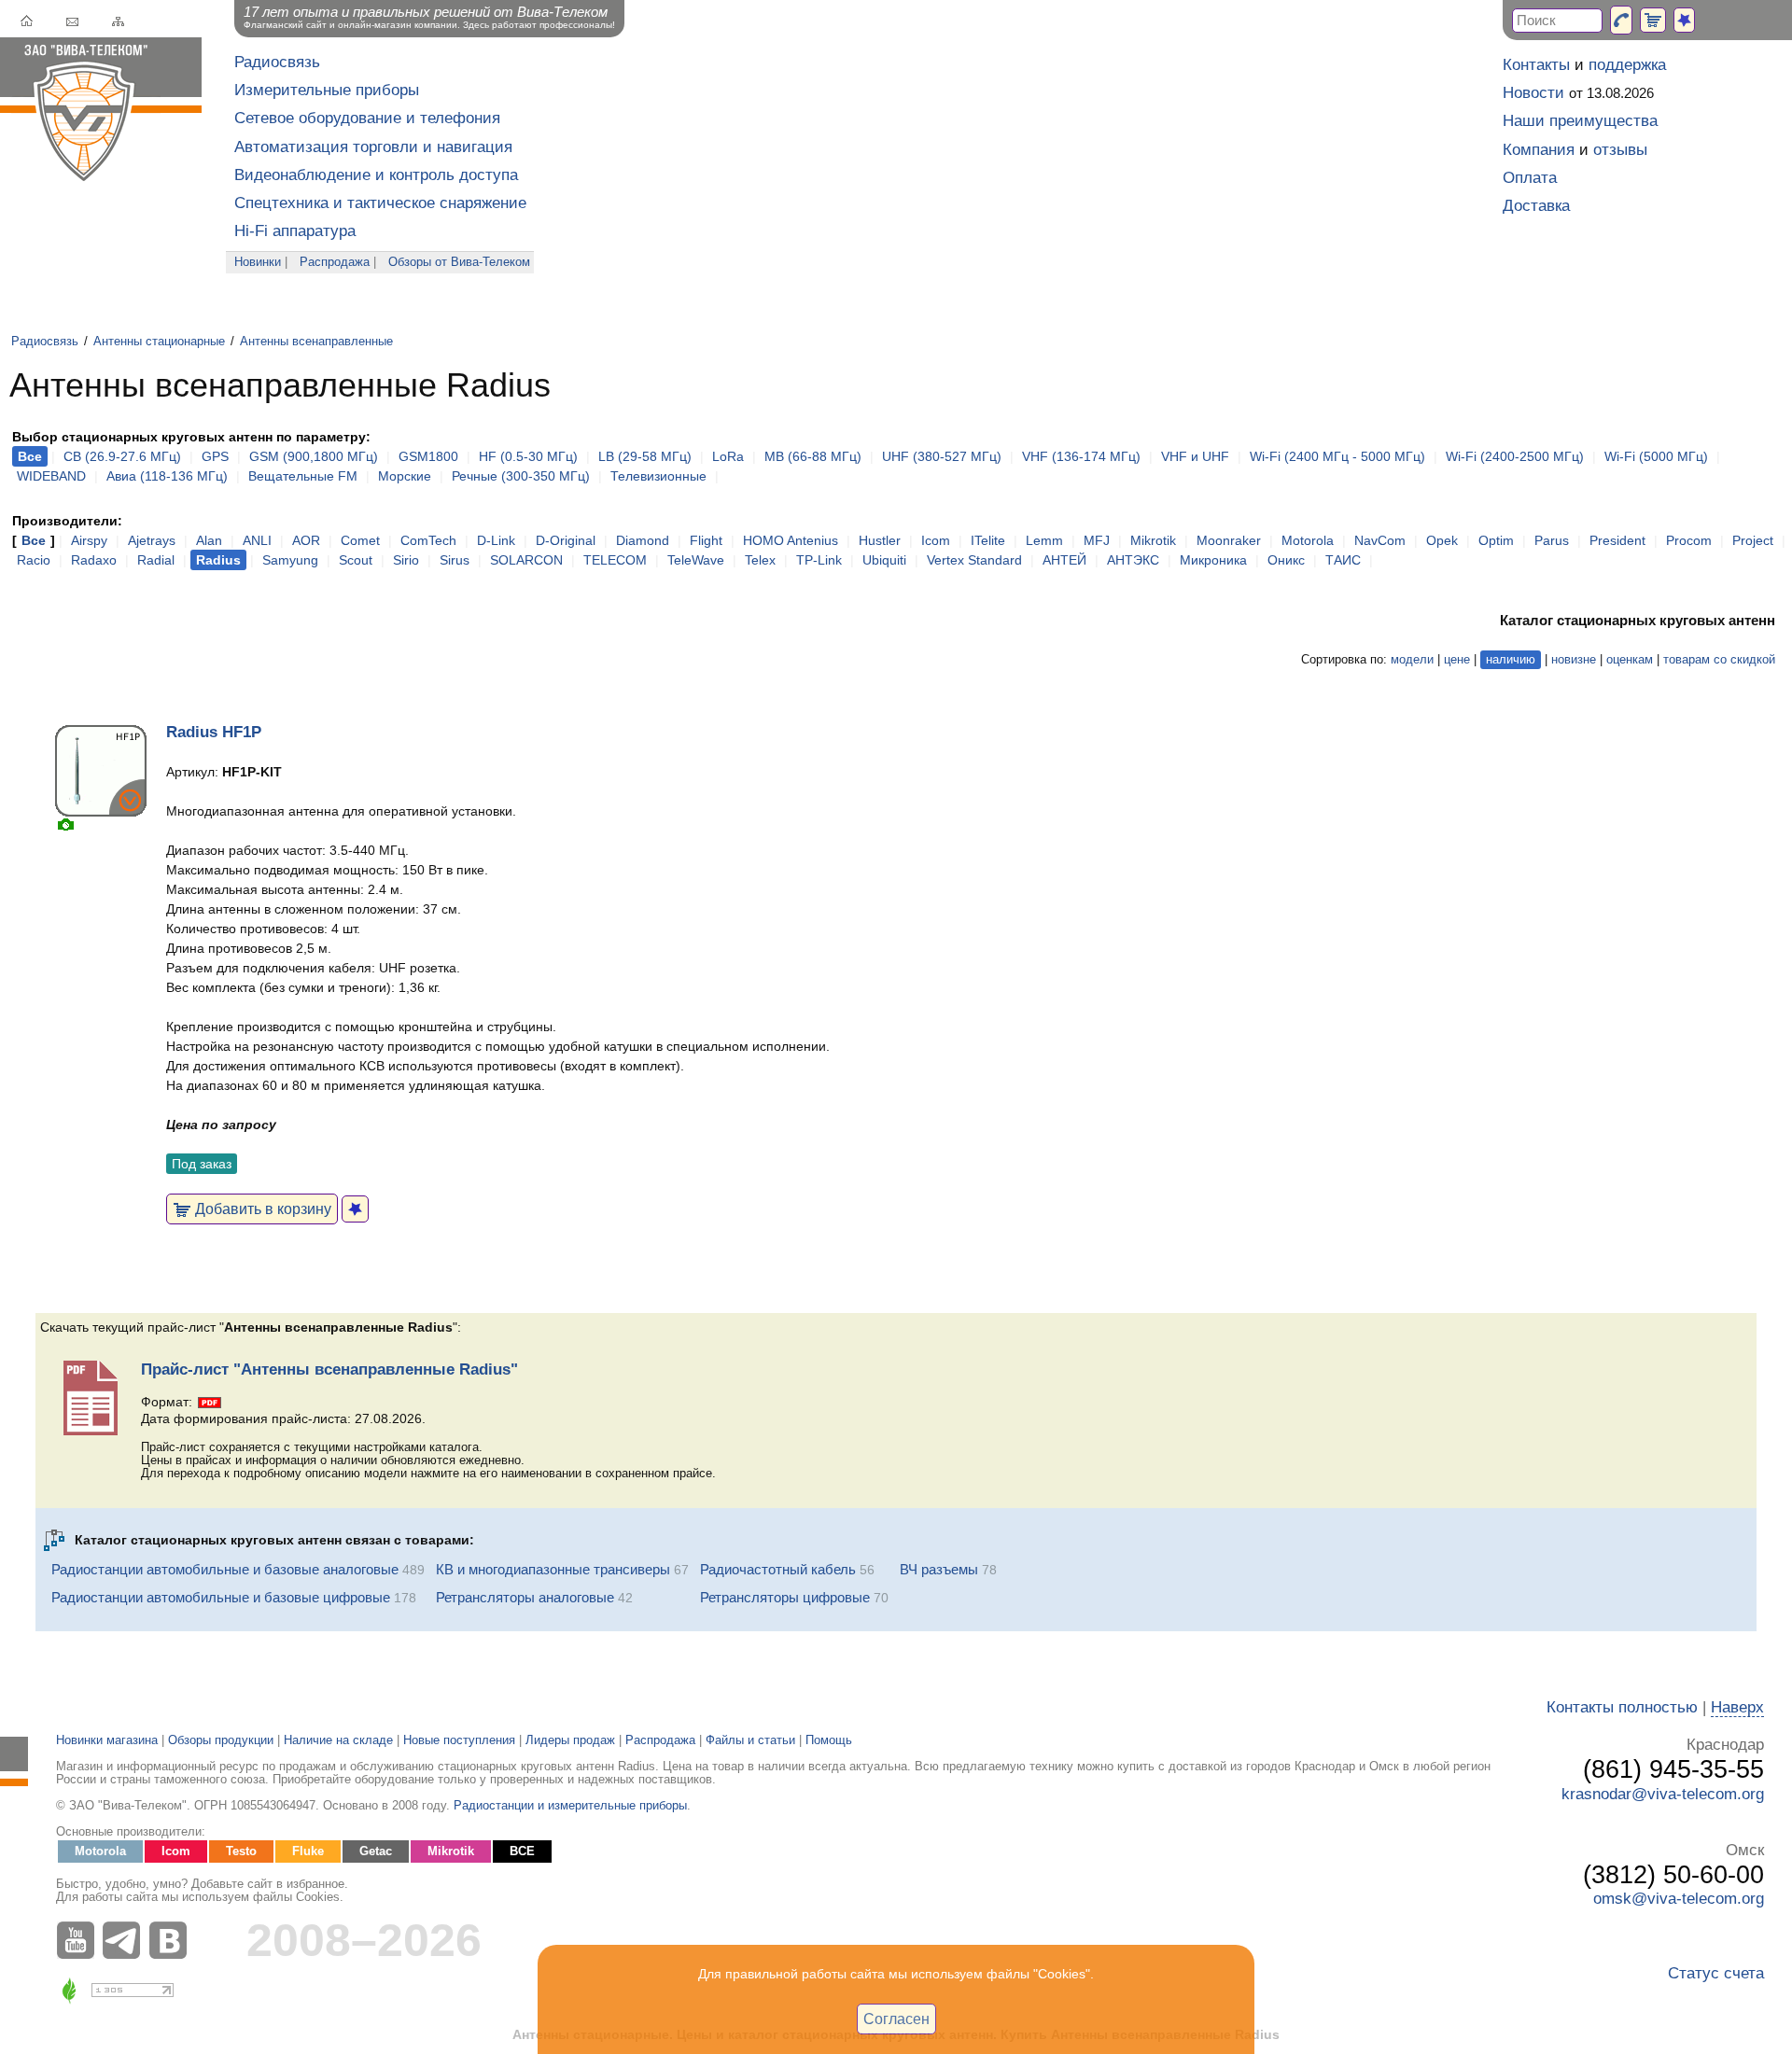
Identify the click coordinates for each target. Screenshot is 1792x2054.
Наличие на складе (338, 1740)
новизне (1574, 660)
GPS (215, 456)
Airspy (89, 540)
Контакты (1536, 65)
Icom (936, 540)
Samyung (290, 560)
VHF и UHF (1195, 456)
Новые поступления (459, 1740)
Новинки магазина (107, 1740)
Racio (34, 560)
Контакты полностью (1622, 1707)
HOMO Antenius (791, 540)
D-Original (566, 540)
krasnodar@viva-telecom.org (1663, 1794)
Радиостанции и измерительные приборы (570, 1806)
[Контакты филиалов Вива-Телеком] (1621, 20)
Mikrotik (1153, 540)
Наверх (1737, 1707)
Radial (156, 560)
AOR (306, 540)
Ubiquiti (884, 560)
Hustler (880, 540)
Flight (706, 540)
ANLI (257, 540)
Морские (405, 476)
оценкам (1630, 660)
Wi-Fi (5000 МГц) (1656, 456)
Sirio (406, 560)
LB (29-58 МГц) (645, 456)
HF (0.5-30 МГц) (528, 456)
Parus (1552, 540)
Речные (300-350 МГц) (521, 476)
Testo (241, 1851)
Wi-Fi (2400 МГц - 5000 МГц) (1337, 456)
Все (34, 540)
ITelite (988, 540)
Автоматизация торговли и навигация (373, 147)
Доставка (1536, 206)
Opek (1442, 540)
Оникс (1286, 560)
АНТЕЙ (1064, 560)
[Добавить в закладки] (355, 1209)
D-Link (496, 540)
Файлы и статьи (750, 1740)
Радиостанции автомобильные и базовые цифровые (221, 1597)
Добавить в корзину (261, 1209)
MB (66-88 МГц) (813, 456)
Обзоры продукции (221, 1740)
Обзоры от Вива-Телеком (459, 262)
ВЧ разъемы (939, 1569)
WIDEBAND (51, 476)
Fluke (308, 1851)
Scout (356, 560)
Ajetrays (152, 540)
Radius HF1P (214, 732)
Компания (1539, 150)
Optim (1496, 540)
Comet (360, 540)
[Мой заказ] (1653, 20)
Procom (1689, 540)
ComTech (428, 540)
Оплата (1530, 178)
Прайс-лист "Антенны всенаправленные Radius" (329, 1369)
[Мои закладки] (1684, 20)
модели (1412, 660)
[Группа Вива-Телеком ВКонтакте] (173, 1940)
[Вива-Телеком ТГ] (126, 1940)
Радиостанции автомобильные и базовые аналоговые (225, 1569)
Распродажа (335, 262)
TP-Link (819, 560)
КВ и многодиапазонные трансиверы (553, 1569)
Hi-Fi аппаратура (295, 231)
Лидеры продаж (570, 1740)
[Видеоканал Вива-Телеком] (79, 1940)
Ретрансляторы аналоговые (525, 1597)
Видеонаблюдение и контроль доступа (376, 175)
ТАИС (1343, 560)
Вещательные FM (303, 476)
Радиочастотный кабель (778, 1569)
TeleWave (696, 560)
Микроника (1213, 560)
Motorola (1308, 540)
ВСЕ (522, 1851)
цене (1457, 660)
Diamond (643, 540)
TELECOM (615, 560)
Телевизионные (658, 476)
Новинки (258, 262)
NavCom (1380, 540)
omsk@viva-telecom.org (1679, 1899)
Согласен (896, 2019)
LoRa (728, 456)
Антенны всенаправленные (316, 342)
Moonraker (1229, 540)
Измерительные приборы (327, 90)
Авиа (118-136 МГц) (167, 476)
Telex (760, 560)
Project (1753, 540)
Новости (1533, 93)
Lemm (1044, 540)
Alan (209, 540)
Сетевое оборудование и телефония (367, 118)
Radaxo (94, 560)
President (1617, 540)
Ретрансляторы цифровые (785, 1597)
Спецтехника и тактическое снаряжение (380, 203)
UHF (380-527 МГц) (942, 456)
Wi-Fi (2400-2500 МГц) (1515, 456)
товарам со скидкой (1719, 660)
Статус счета (1716, 1973)
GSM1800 (428, 456)
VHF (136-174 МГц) (1081, 456)
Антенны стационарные (159, 342)
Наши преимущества (1580, 121)
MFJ (1097, 540)
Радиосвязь (277, 62)
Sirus (455, 560)
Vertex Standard (974, 560)
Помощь (829, 1740)
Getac (376, 1851)
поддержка (1627, 65)
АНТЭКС (1133, 560)
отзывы (1620, 150)
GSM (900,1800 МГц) (314, 456)
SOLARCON (526, 560)
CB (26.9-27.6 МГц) (122, 456)
